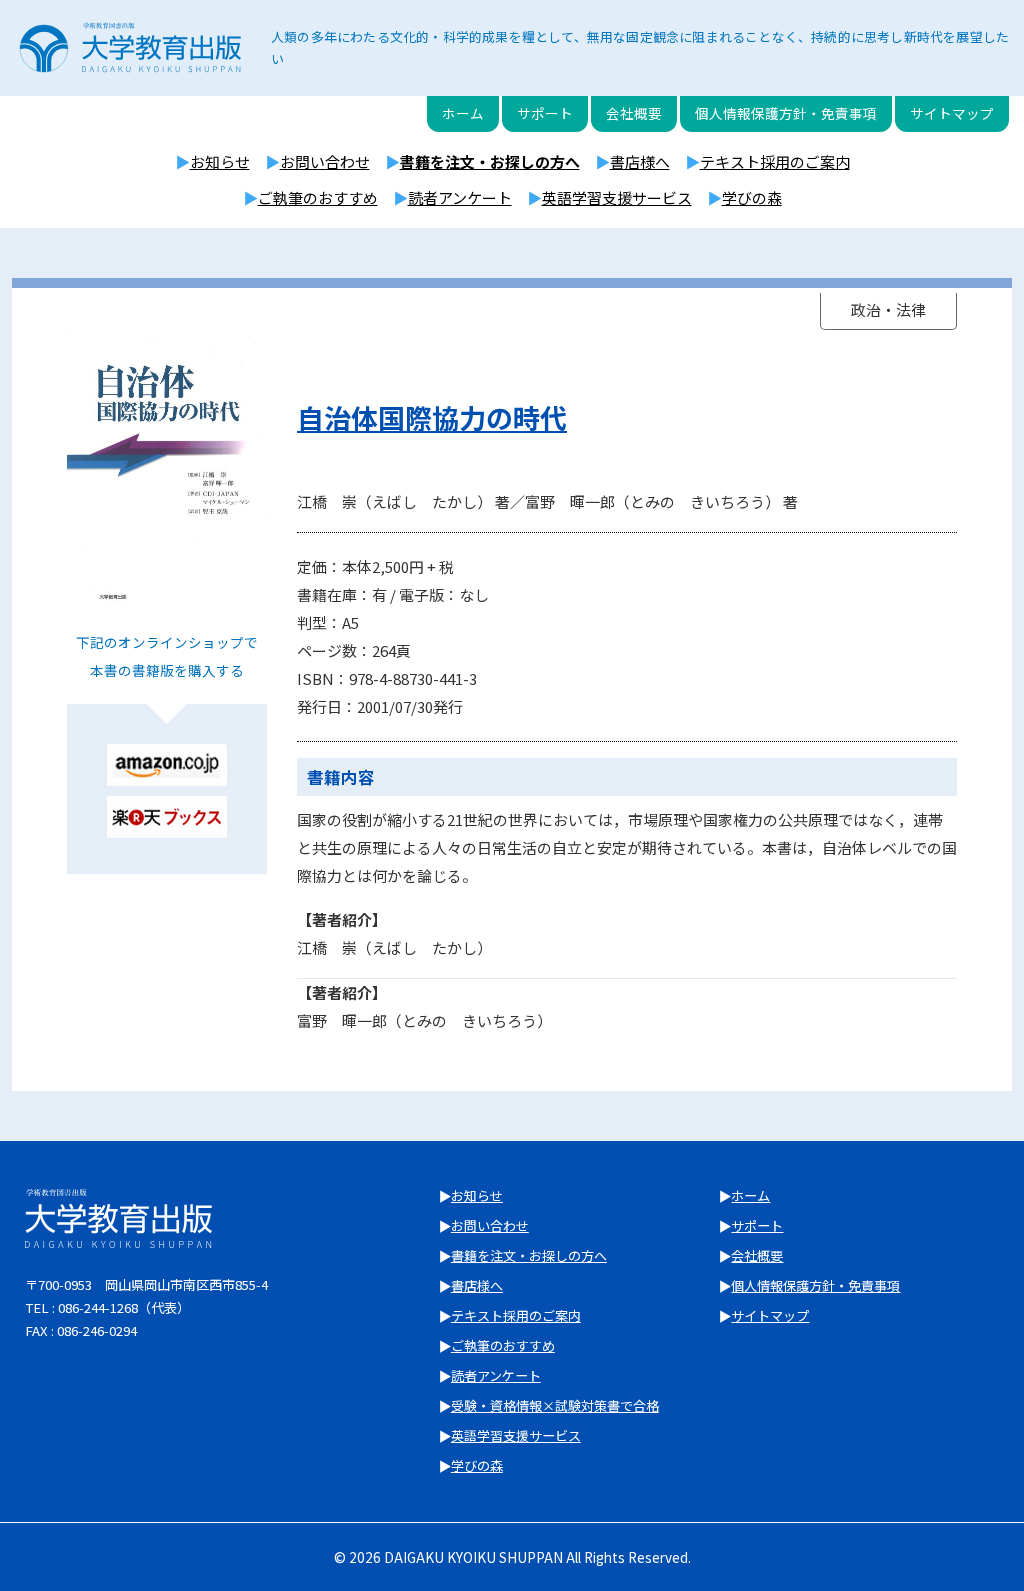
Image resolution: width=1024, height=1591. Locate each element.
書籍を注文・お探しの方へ (490, 161)
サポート (545, 113)
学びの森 (752, 197)
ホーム (463, 113)
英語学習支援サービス (617, 197)
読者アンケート (460, 197)
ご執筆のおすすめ (318, 197)
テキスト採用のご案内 (775, 161)
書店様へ (640, 161)
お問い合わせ (325, 161)
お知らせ (220, 161)
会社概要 (634, 113)
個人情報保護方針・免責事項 (786, 113)
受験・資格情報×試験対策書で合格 (555, 1405)
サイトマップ (952, 113)
